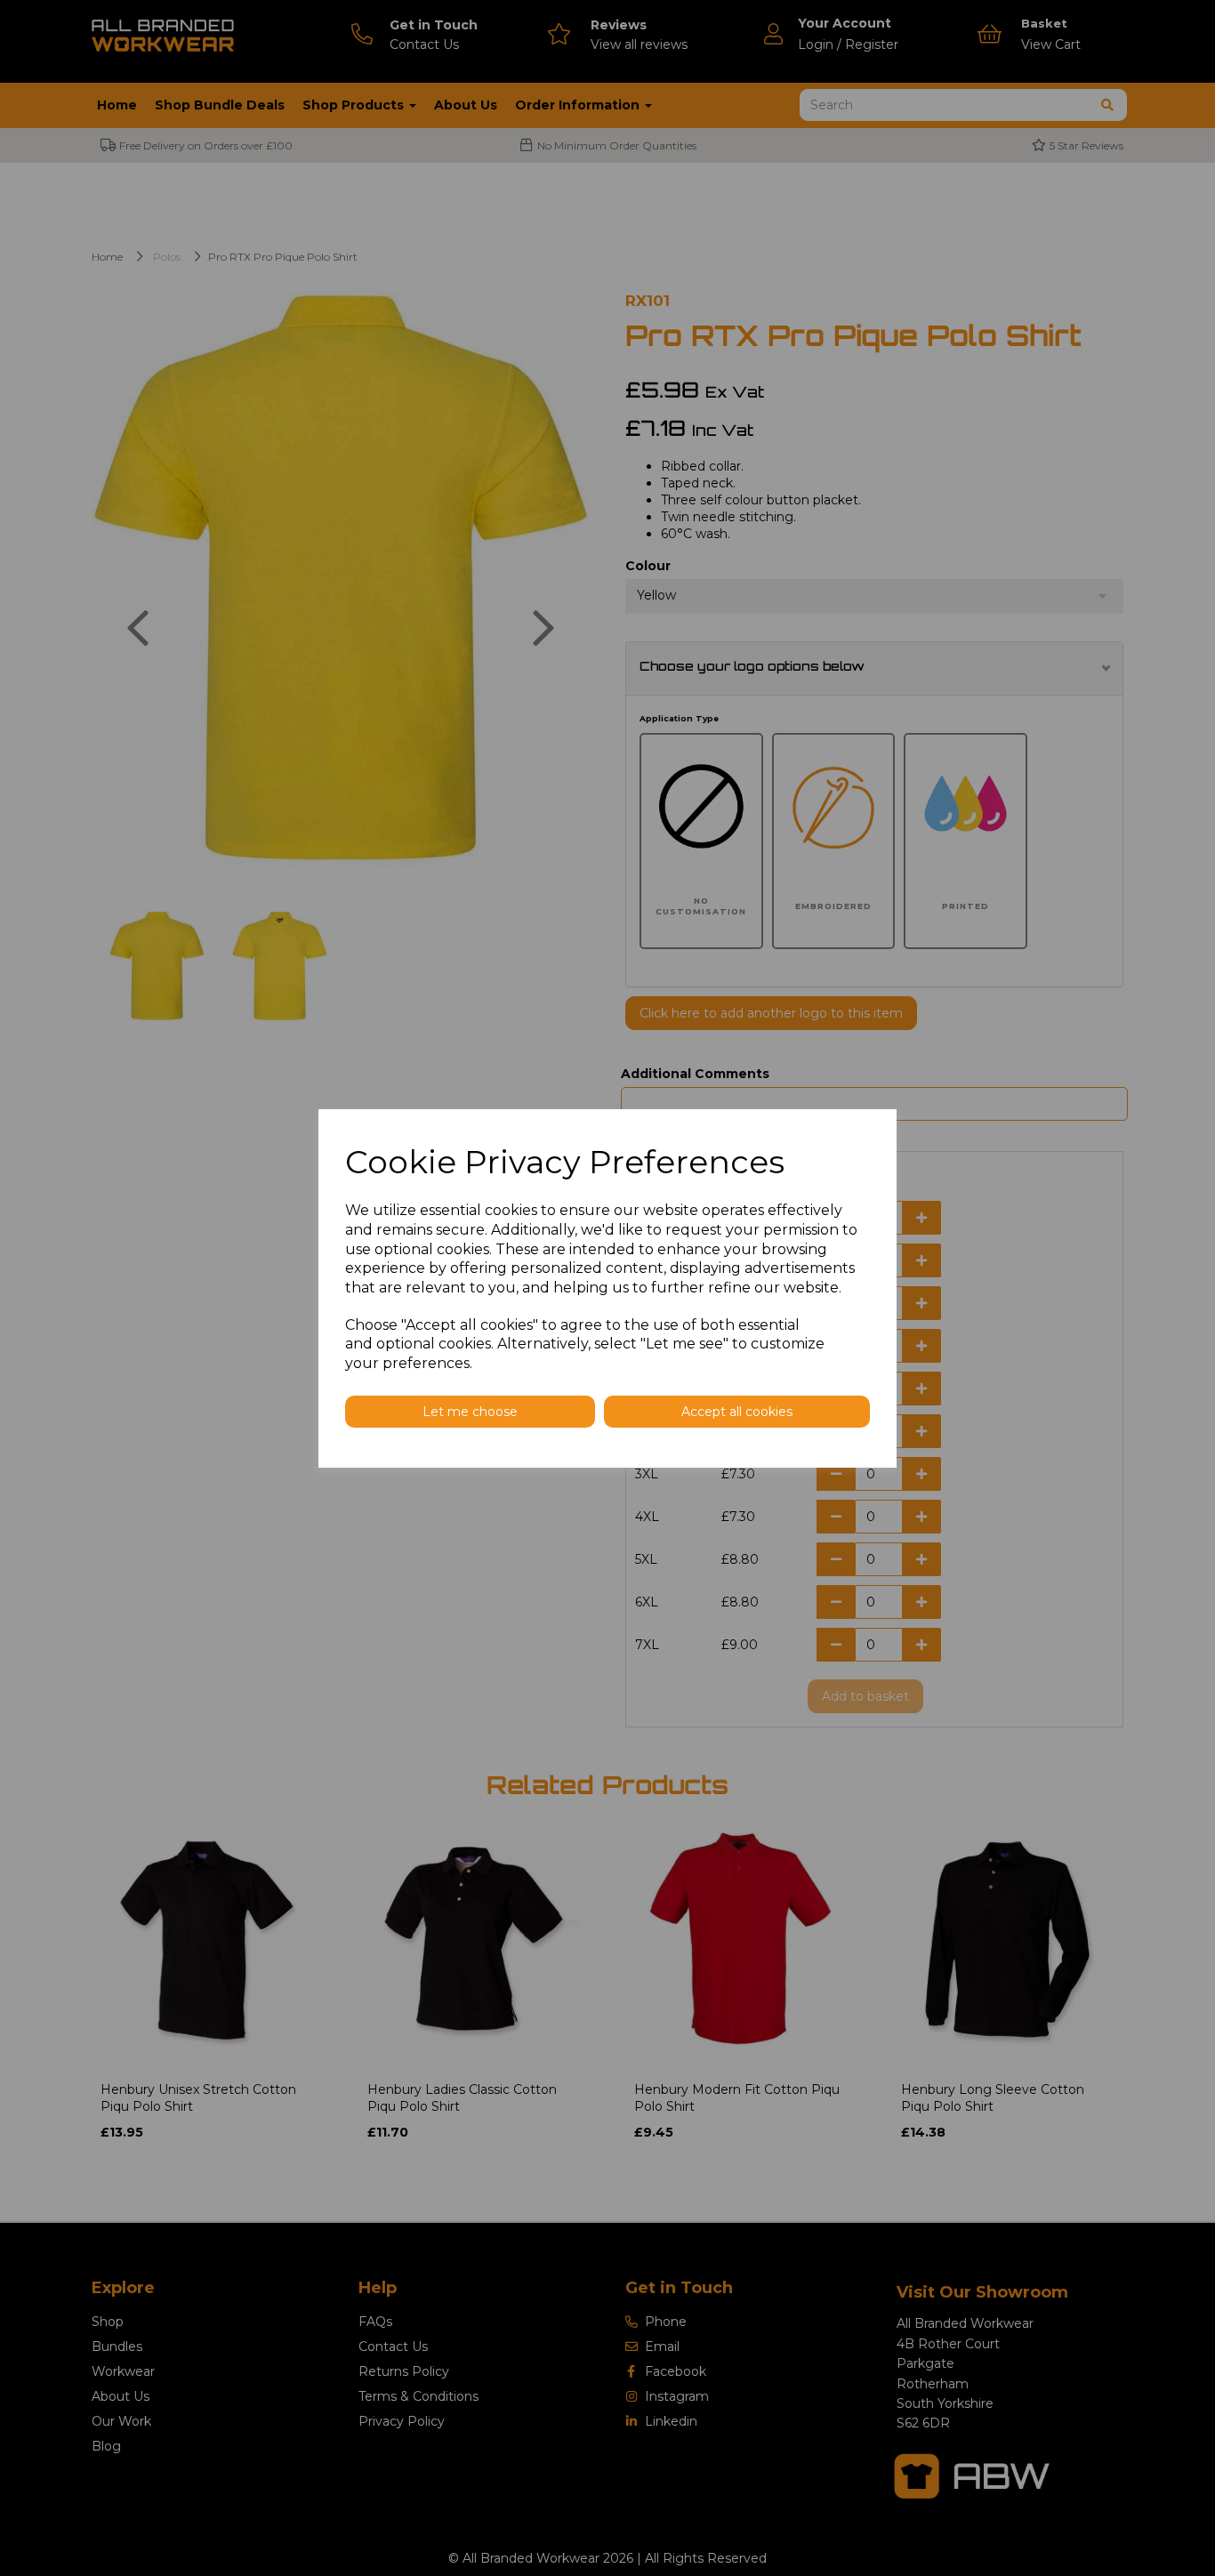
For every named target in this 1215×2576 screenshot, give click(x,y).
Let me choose (470, 1412)
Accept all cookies (737, 1412)
